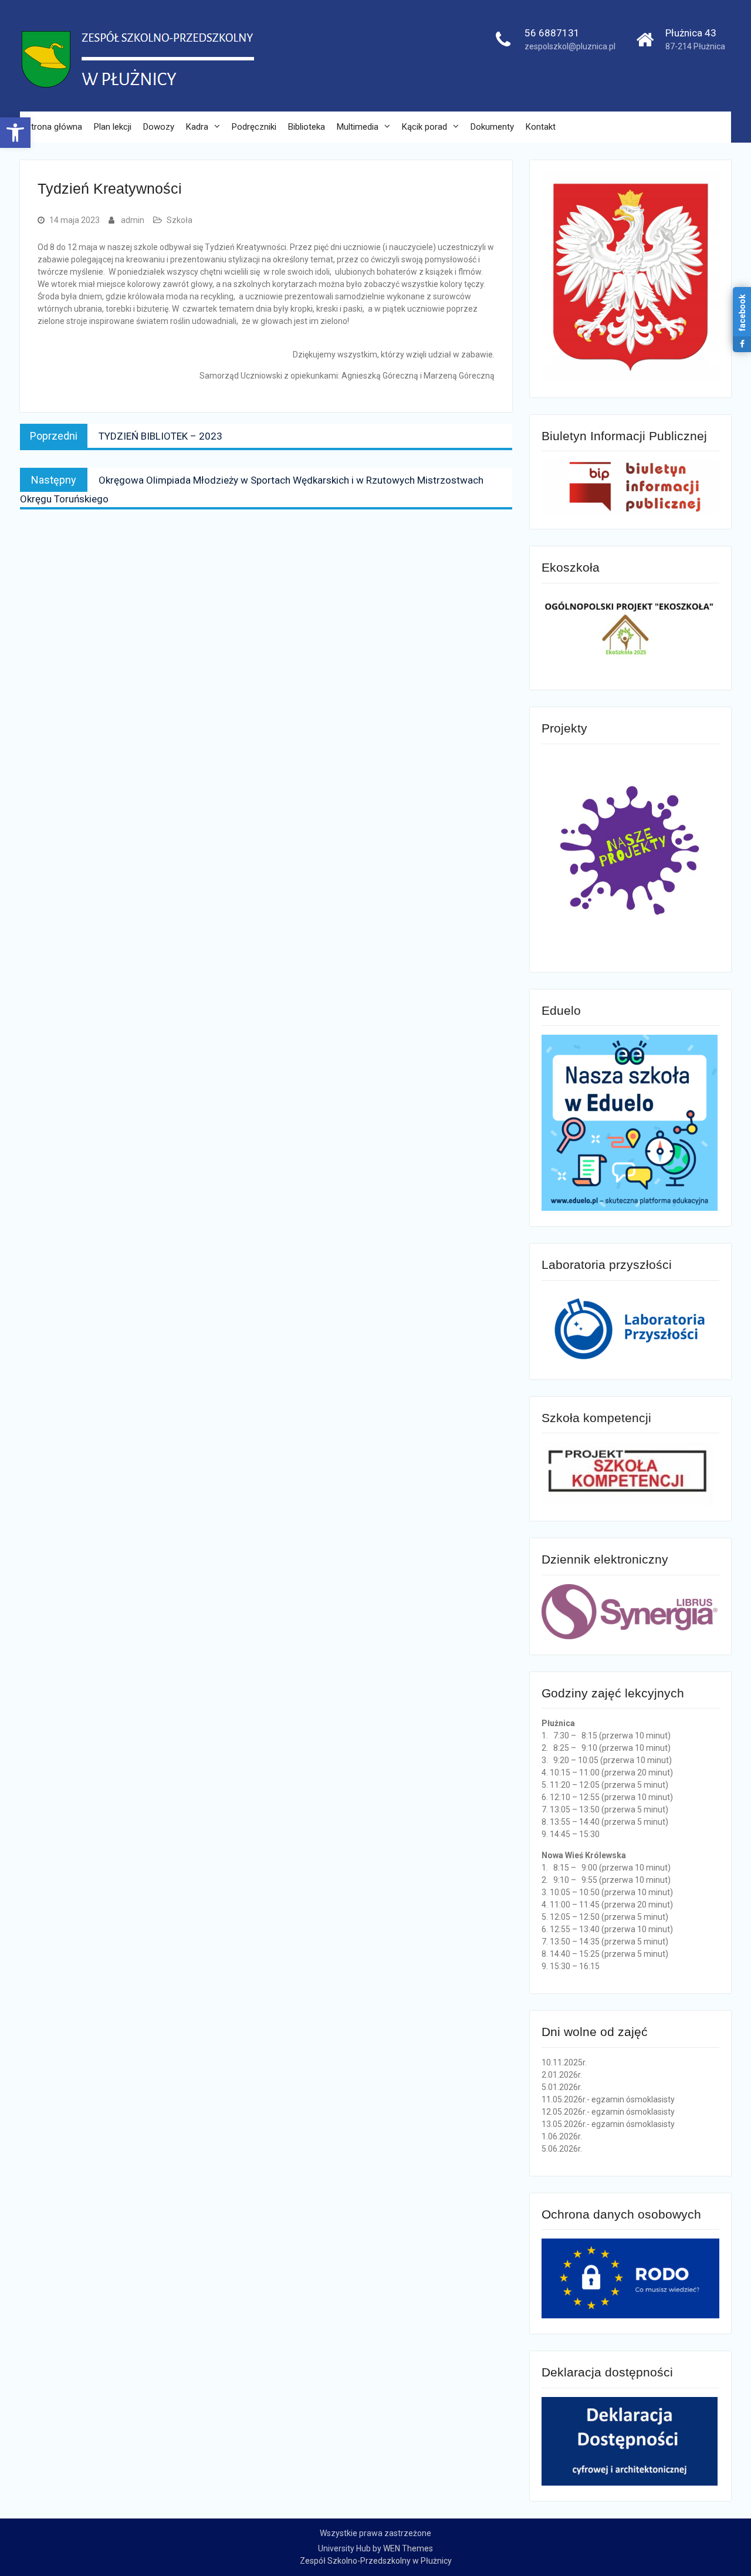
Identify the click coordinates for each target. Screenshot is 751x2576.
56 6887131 (552, 33)
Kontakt (541, 127)
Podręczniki (254, 127)
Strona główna (54, 127)
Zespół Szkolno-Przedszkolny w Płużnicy (376, 2561)
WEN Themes (408, 2548)
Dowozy (159, 127)
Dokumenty (492, 127)
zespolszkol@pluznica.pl (570, 46)
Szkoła (180, 220)
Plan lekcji (113, 127)
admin (133, 220)
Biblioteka (307, 127)
